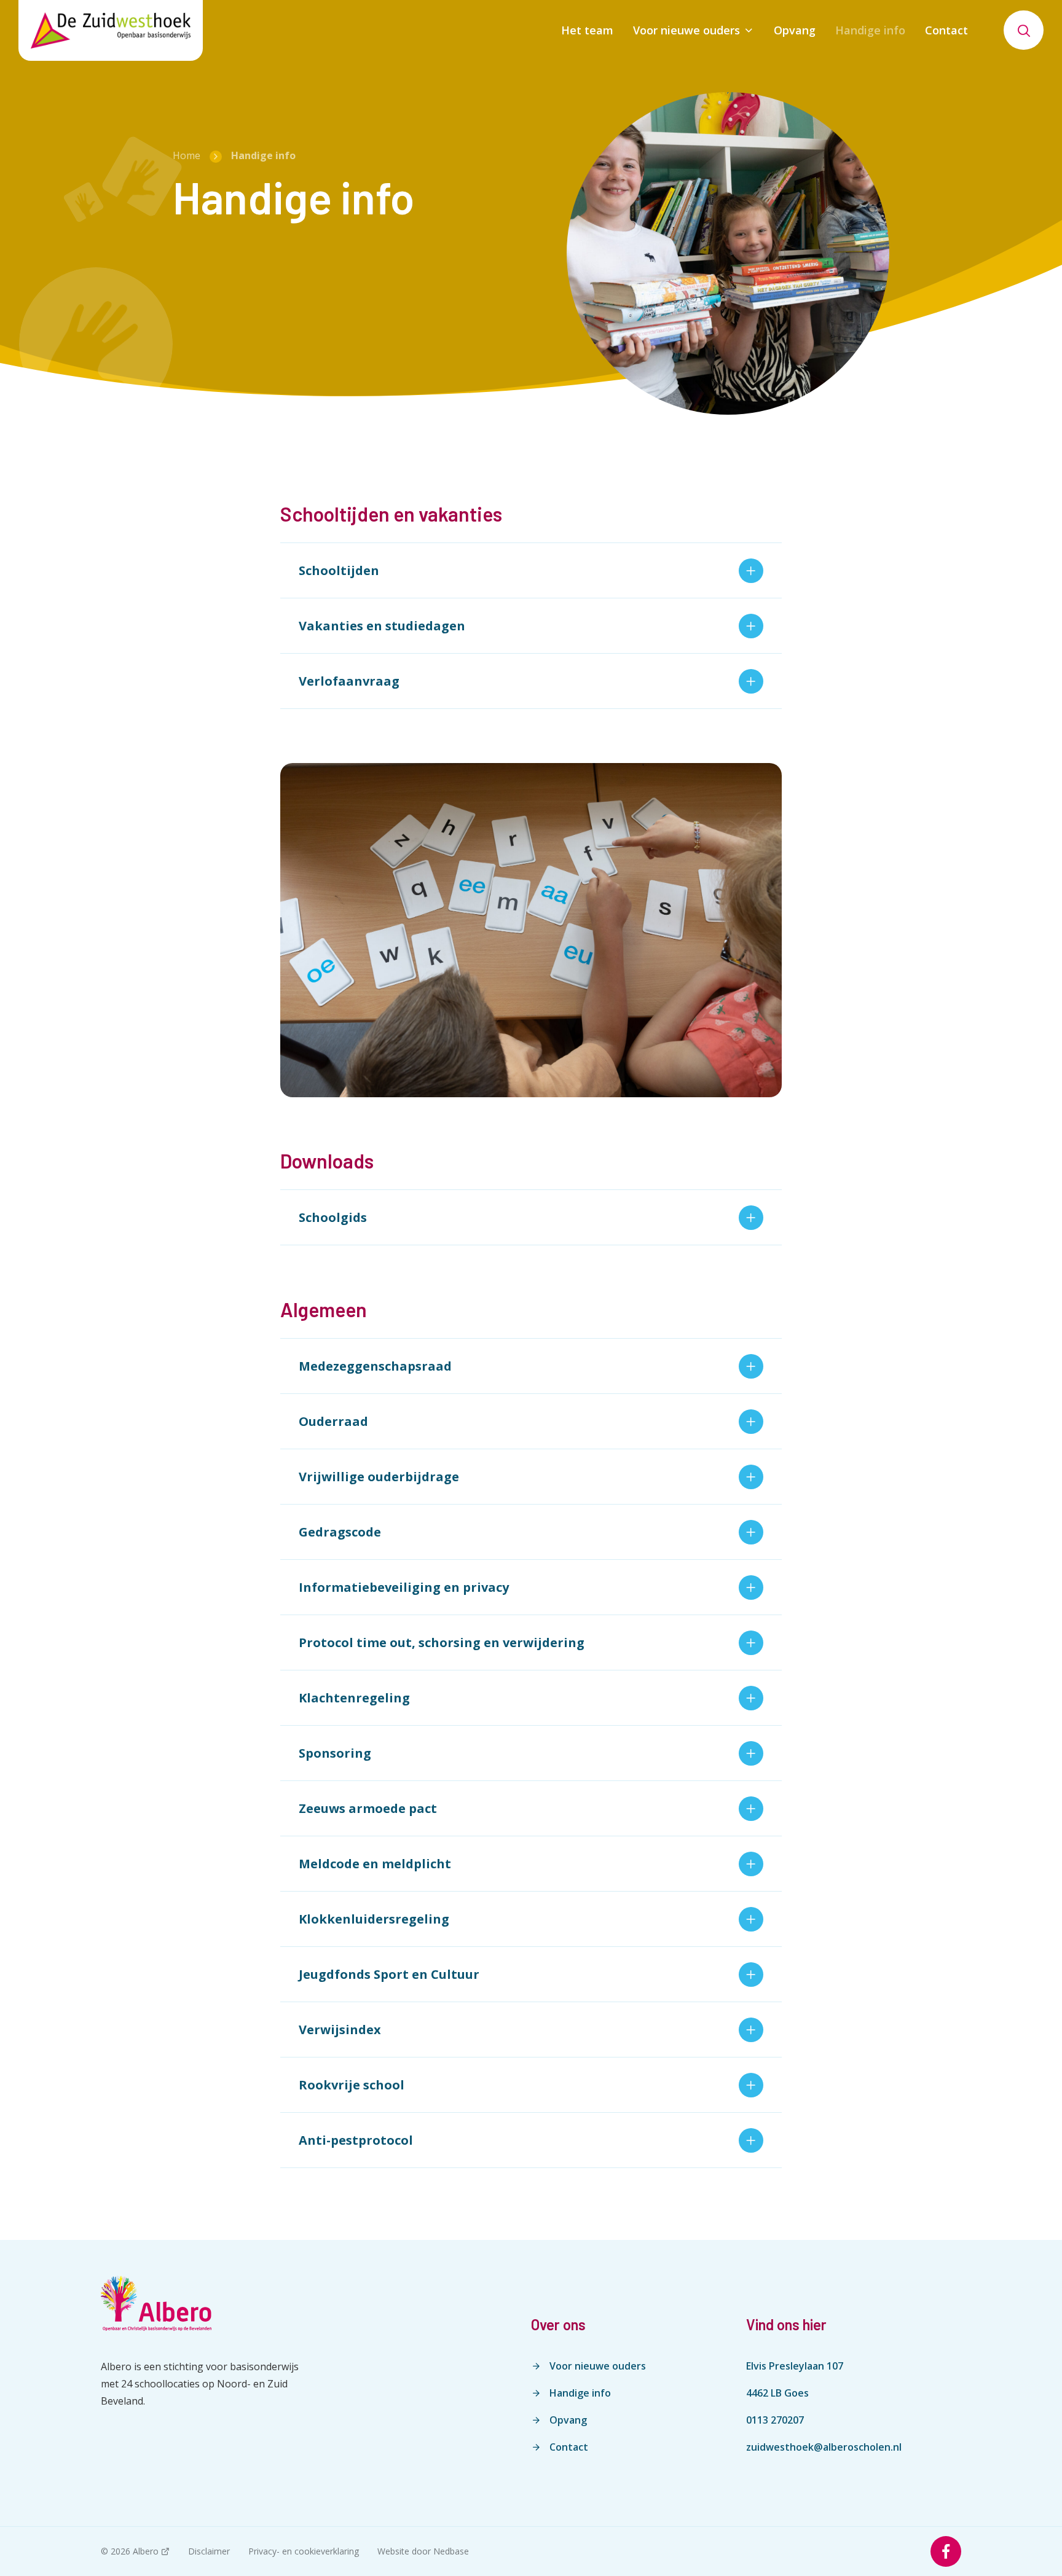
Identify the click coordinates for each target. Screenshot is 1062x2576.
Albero (146, 2551)
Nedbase (451, 2551)
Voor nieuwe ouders (686, 30)
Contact (946, 30)
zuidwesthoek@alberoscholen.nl (824, 2447)
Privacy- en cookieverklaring (304, 2551)
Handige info (870, 30)
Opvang (795, 30)
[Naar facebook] (946, 2551)
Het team (587, 30)
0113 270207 (775, 2420)
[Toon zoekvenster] (1024, 30)
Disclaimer (209, 2551)
